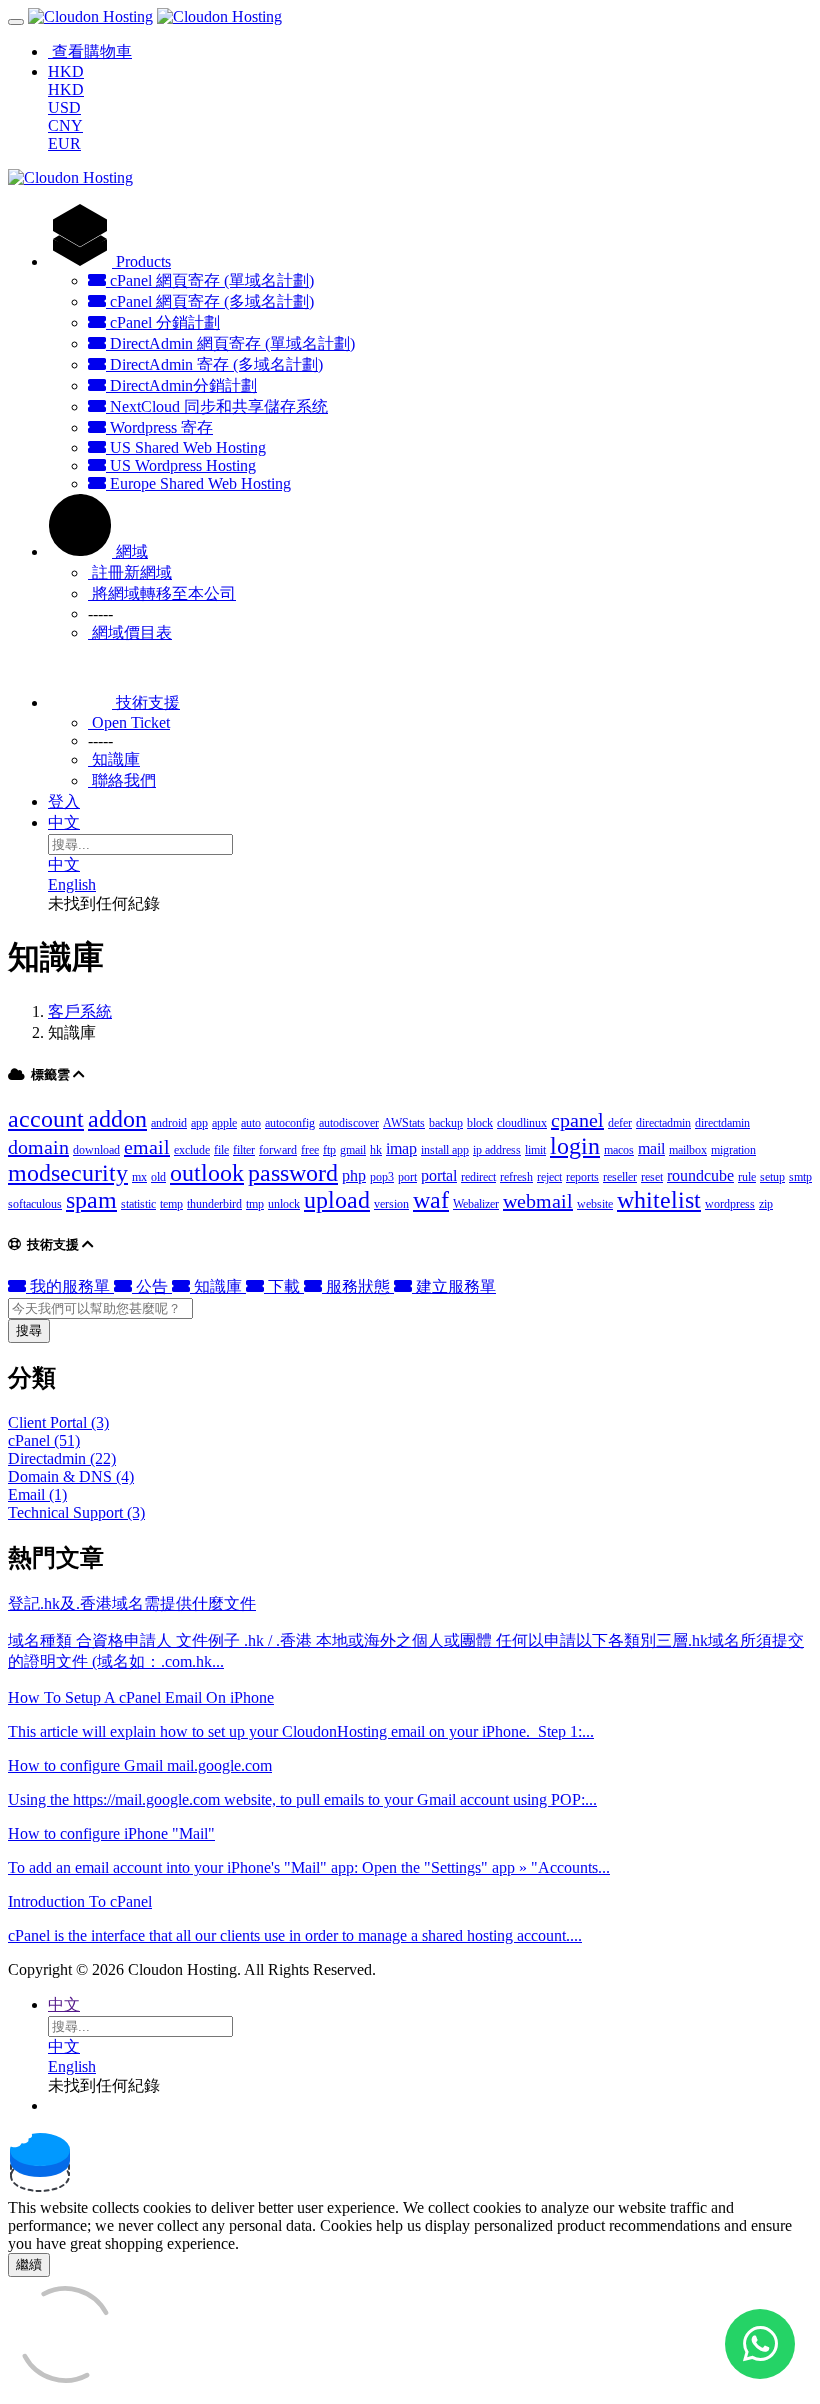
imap (401, 1148)
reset (652, 1177)
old (158, 1177)
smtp (800, 1177)
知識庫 (114, 759)
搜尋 (29, 1330)
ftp (329, 1150)
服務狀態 (358, 1286)
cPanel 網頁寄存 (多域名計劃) (210, 301)
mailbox (688, 1150)
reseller (620, 1177)
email (147, 1147)
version (391, 1204)
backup (446, 1123)
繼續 (29, 2264)
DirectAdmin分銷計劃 (181, 385)
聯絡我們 (122, 780)
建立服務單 (454, 1286)
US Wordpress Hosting (181, 465)
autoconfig (290, 1123)
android (169, 1123)
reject (549, 1177)
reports (582, 1177)
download (96, 1150)
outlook (207, 1173)
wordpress (730, 1204)
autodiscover (349, 1123)
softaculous (35, 1204)
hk (376, 1150)
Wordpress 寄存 (159, 427)
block (480, 1123)
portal (439, 1175)
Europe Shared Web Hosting (198, 483)
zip (766, 1204)
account (46, 1119)
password (293, 1173)
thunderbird (214, 1204)
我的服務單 (70, 1286)
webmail (538, 1201)
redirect (478, 1177)
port (407, 1177)
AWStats (404, 1123)
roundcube (700, 1175)
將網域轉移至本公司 (162, 593)
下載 (284, 1286)
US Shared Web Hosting (186, 447)
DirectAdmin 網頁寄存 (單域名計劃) (230, 343)
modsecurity (68, 1173)
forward (278, 1150)
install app (445, 1150)
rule (747, 1177)
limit (535, 1150)
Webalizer (476, 1204)
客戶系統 (80, 1011)
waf (431, 1200)
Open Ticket (129, 722)
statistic (138, 1204)
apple (224, 1123)
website (595, 1204)
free (310, 1150)
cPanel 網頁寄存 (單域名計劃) (210, 280)
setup (772, 1177)
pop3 (382, 1177)
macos (619, 1150)
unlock (284, 1204)
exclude (192, 1150)
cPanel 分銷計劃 (163, 322)
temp (171, 1204)
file (221, 1150)
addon (117, 1119)
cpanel (577, 1120)
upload (337, 1200)
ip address (497, 1150)
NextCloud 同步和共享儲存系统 (217, 406)
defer (620, 1123)
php (354, 1175)
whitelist (659, 1200)
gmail (353, 1150)
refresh (516, 1177)
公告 (152, 1286)
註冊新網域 (130, 572)
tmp (255, 1204)
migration (733, 1150)
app (199, 1123)
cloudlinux (522, 1123)
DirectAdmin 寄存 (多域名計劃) (214, 364)
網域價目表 (130, 632)
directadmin (663, 1123)
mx (139, 1177)
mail (651, 1148)
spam (91, 1200)
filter (244, 1150)
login (575, 1146)
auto (251, 1123)
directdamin (722, 1123)
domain (38, 1147)
